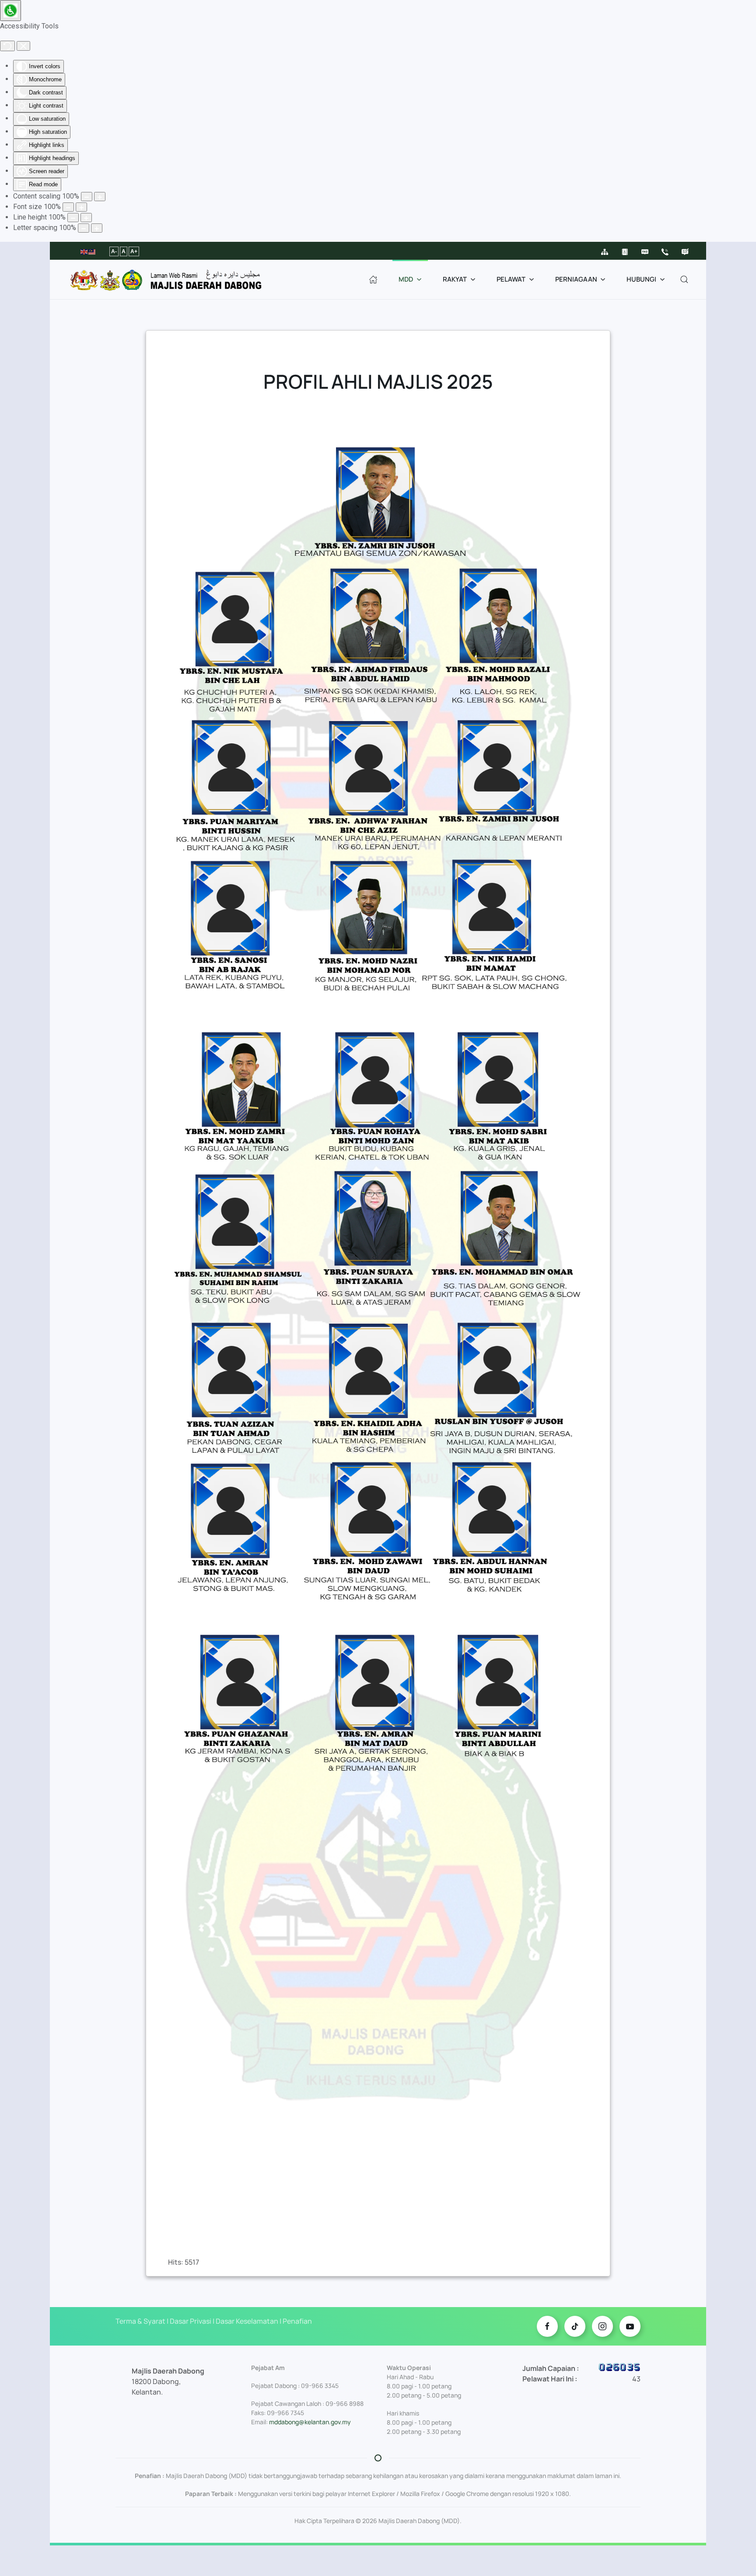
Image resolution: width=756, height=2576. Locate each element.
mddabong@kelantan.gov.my (310, 2422)
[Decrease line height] (73, 218)
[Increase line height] (86, 218)
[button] (684, 279)
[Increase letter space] (97, 228)
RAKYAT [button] (455, 279)
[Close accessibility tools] (23, 46)
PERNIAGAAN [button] (576, 279)
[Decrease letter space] (84, 228)
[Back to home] (171, 279)
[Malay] (92, 251)
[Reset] (7, 46)
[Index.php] (373, 279)
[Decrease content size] (87, 197)
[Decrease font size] (68, 207)
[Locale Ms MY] (547, 2326)
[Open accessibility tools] (10, 10)
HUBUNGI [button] (641, 279)
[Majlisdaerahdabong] (602, 2326)
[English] (84, 251)
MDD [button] (406, 279)
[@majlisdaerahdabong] (575, 2326)
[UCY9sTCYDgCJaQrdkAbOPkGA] (630, 2326)
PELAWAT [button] (511, 279)
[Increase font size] (81, 207)
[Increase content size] (100, 197)
